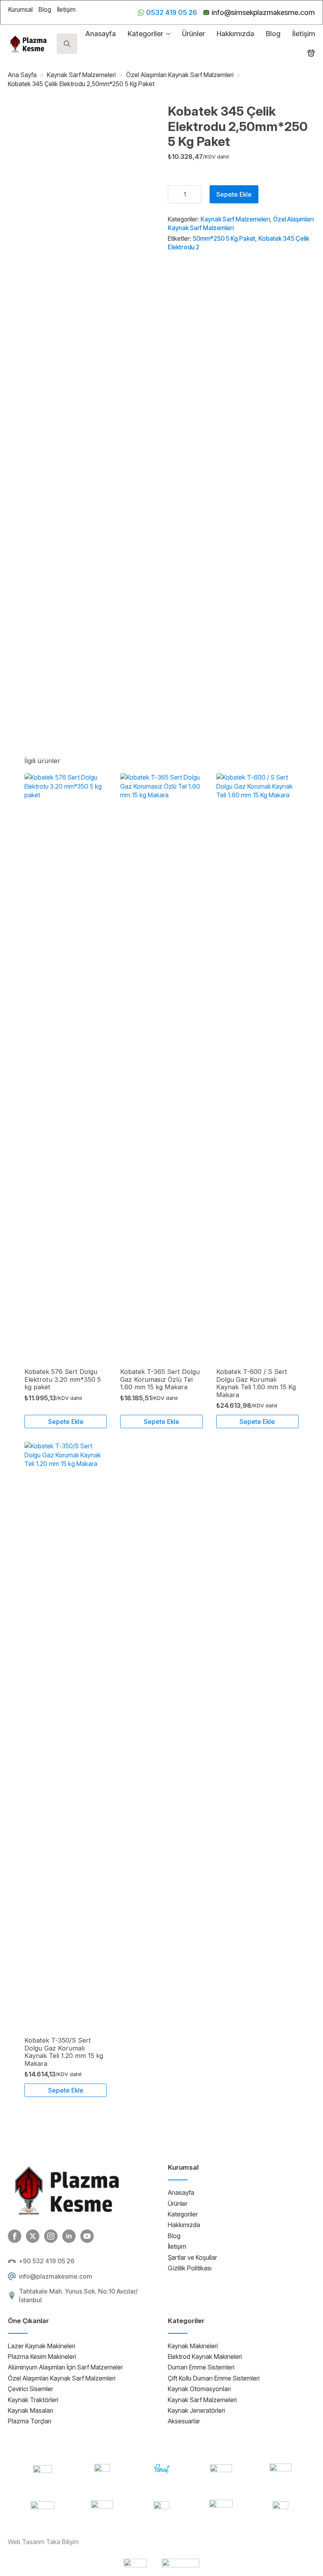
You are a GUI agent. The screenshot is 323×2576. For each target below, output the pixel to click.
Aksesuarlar (184, 2421)
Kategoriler (145, 34)
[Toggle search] (67, 44)
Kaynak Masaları (31, 2410)
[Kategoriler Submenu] (167, 34)
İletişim (66, 9)
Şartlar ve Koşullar (192, 2257)
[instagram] (51, 2236)
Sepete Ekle (234, 194)
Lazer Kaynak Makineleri (42, 2346)
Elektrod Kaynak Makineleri (205, 2357)
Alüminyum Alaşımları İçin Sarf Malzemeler (65, 2367)
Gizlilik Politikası (190, 2268)
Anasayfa (100, 34)
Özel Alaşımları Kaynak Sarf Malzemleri (180, 75)
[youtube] (87, 2236)
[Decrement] (174, 194)
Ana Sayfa (22, 75)
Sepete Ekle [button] (66, 1422)
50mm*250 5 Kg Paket (224, 239)
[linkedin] (69, 2236)
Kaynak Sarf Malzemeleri (81, 75)
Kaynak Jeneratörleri (196, 2410)
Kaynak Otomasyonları (199, 2389)
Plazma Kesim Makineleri (42, 2357)
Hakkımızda (235, 34)
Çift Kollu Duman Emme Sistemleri (214, 2378)
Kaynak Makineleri (193, 2346)
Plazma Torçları (30, 2421)
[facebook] (15, 2236)
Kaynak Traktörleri (33, 2400)
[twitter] (33, 2236)
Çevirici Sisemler (31, 2389)
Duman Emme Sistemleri (201, 2367)
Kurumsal (20, 9)
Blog (45, 9)
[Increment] (195, 194)
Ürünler (193, 34)
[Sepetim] (311, 53)
